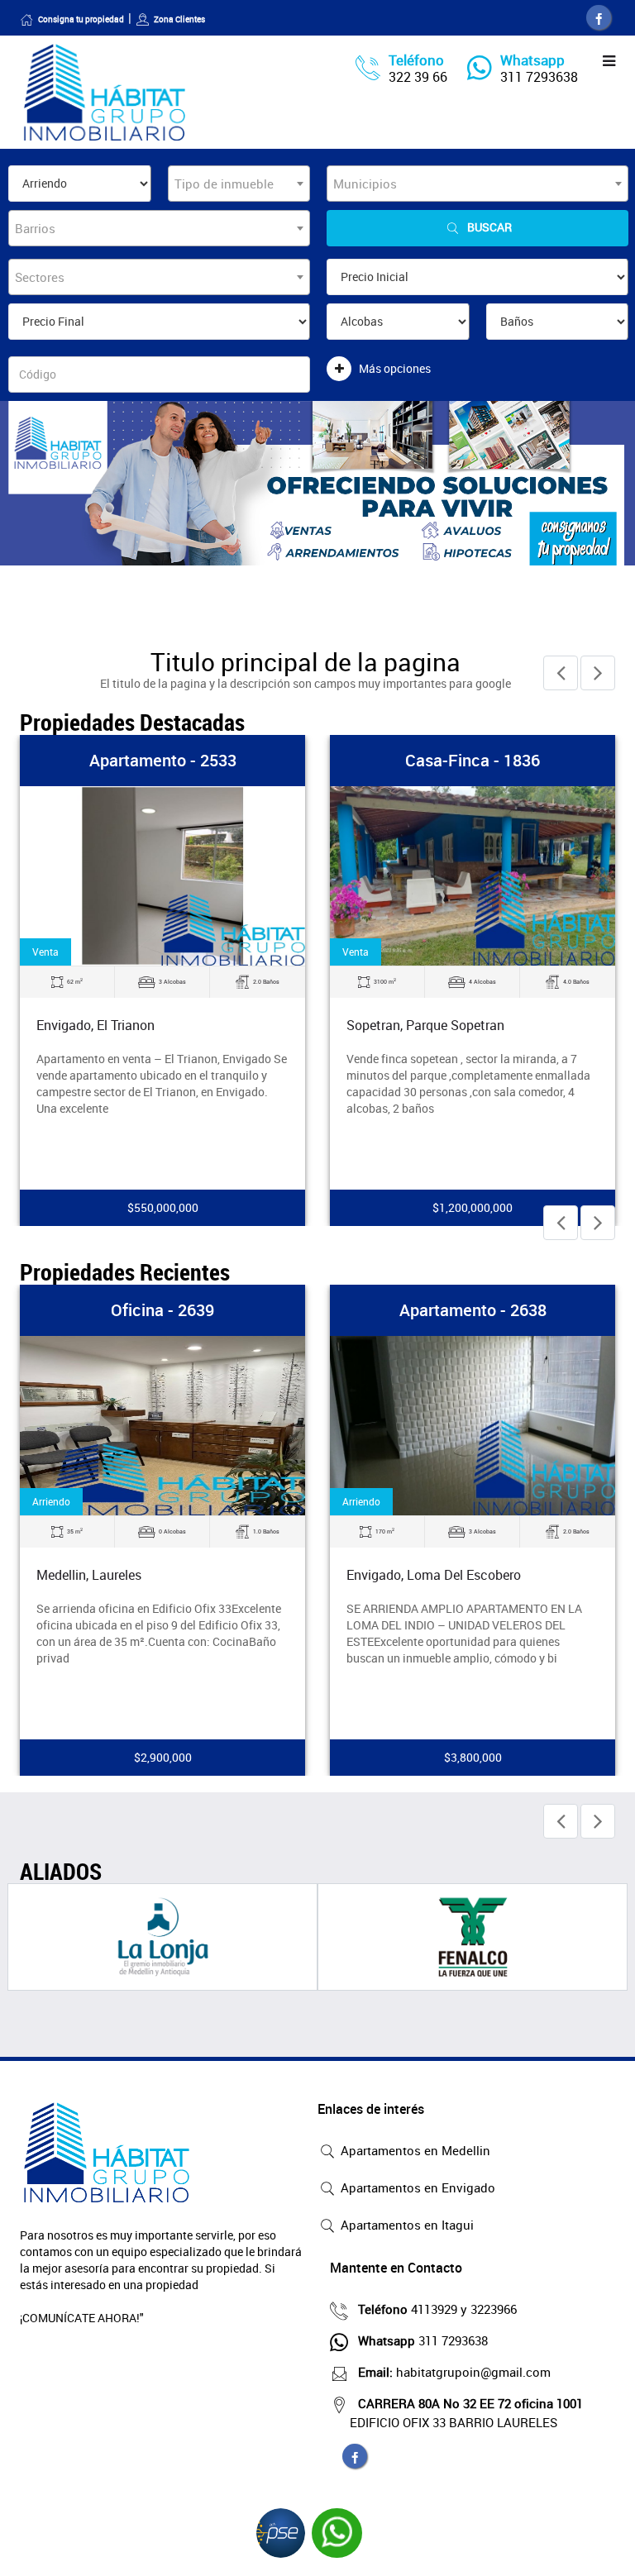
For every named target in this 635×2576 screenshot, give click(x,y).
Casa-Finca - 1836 (473, 760)
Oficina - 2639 (162, 1310)
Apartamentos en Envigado (416, 2187)
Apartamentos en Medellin (414, 2150)
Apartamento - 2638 (473, 1310)
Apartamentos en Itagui (406, 2225)
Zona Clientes (179, 19)
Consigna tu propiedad (81, 19)
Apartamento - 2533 (163, 760)
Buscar (489, 227)
